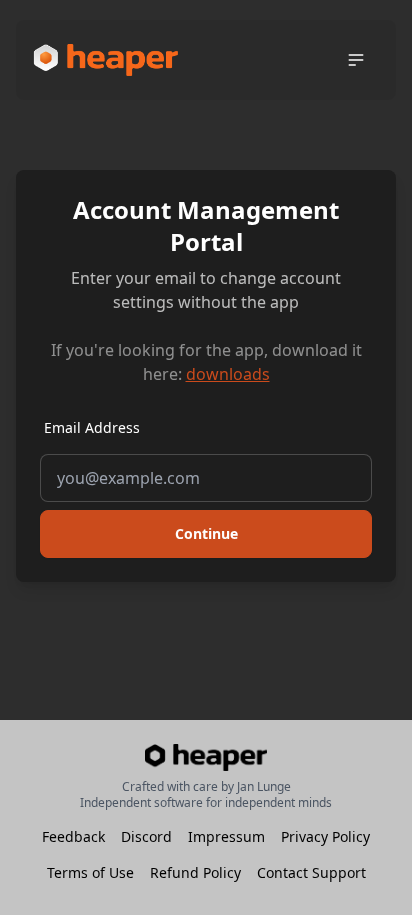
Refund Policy (195, 872)
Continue (206, 533)
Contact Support (311, 872)
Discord (146, 836)
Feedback (73, 836)
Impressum (226, 836)
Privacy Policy (325, 836)
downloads (228, 374)
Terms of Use (90, 872)
